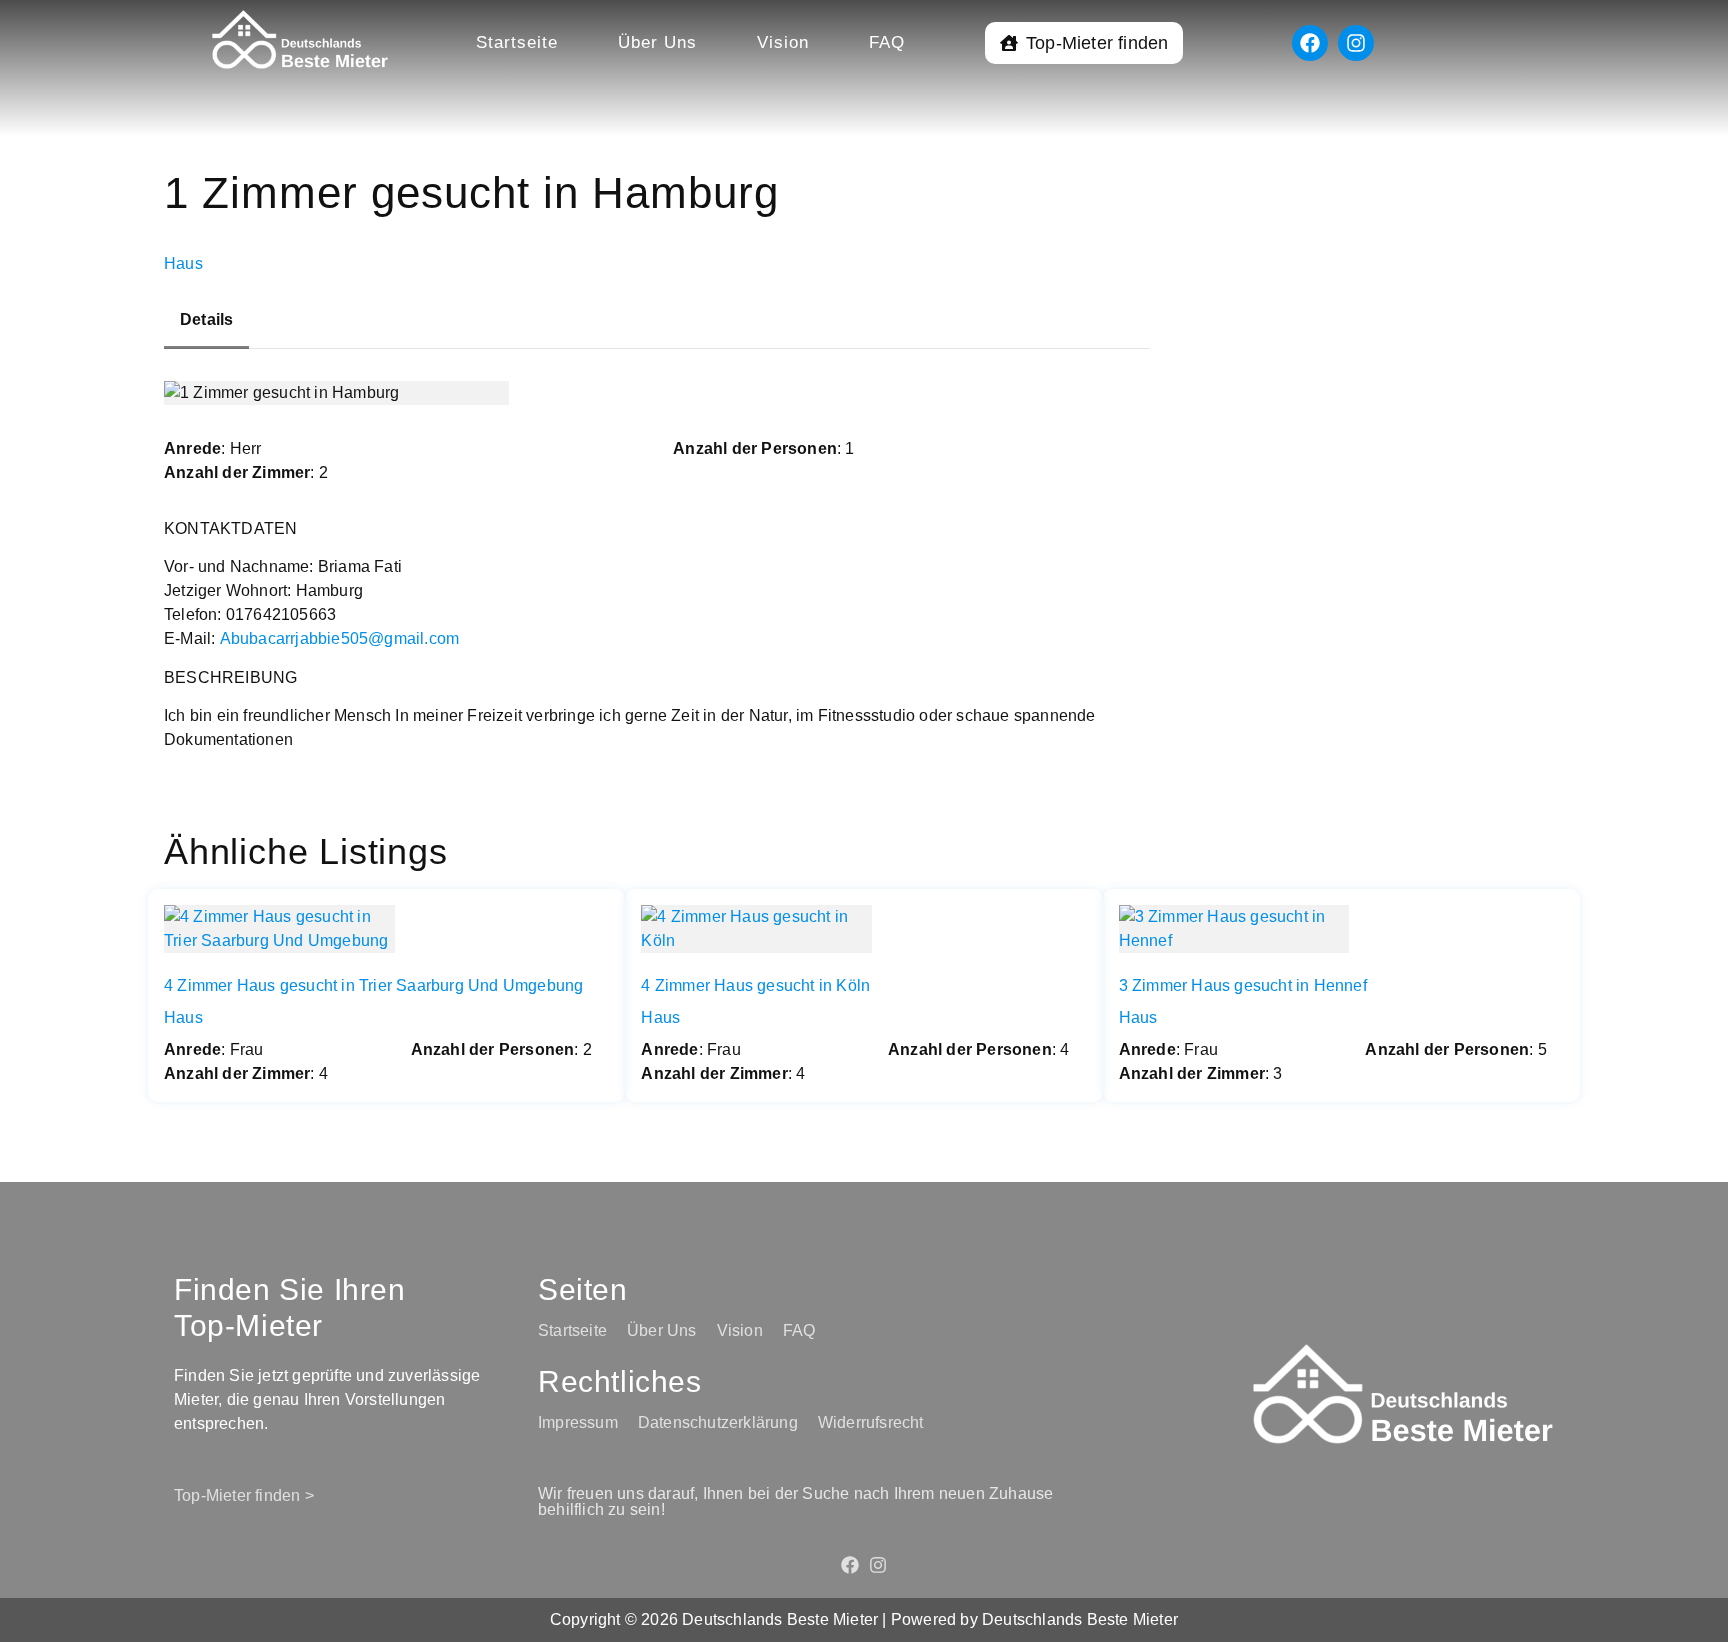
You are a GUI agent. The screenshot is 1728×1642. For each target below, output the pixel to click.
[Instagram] (1356, 43)
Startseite (517, 42)
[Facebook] (1310, 43)
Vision (783, 42)
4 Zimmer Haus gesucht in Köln (755, 985)
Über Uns (657, 42)
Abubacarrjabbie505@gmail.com (340, 638)
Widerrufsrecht (871, 1422)
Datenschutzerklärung (718, 1422)
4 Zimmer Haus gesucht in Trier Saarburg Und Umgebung (373, 985)
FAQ (887, 42)
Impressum (578, 1422)
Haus (183, 263)
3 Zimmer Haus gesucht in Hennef (1243, 985)
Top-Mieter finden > (244, 1495)
